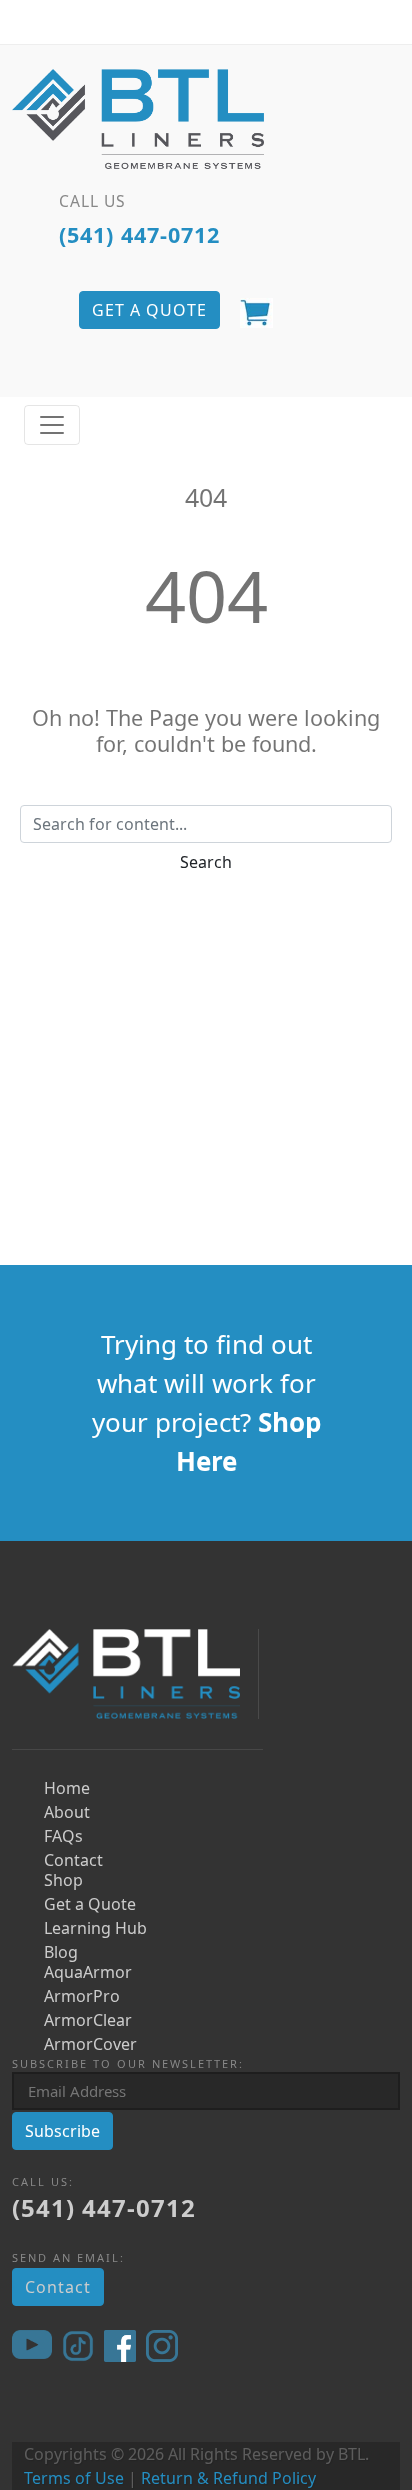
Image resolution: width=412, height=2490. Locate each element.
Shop (63, 1880)
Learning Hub (95, 1928)
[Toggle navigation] (52, 425)
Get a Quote (90, 1904)
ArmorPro (82, 1996)
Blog (61, 1952)
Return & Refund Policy (228, 2478)
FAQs (63, 1836)
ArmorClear (88, 2020)
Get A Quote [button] (149, 310)
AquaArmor (88, 1972)
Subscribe (62, 2131)
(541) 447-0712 (139, 234)
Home (67, 1788)
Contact (73, 1860)
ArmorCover (90, 2044)
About (67, 1812)
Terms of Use (74, 2478)
